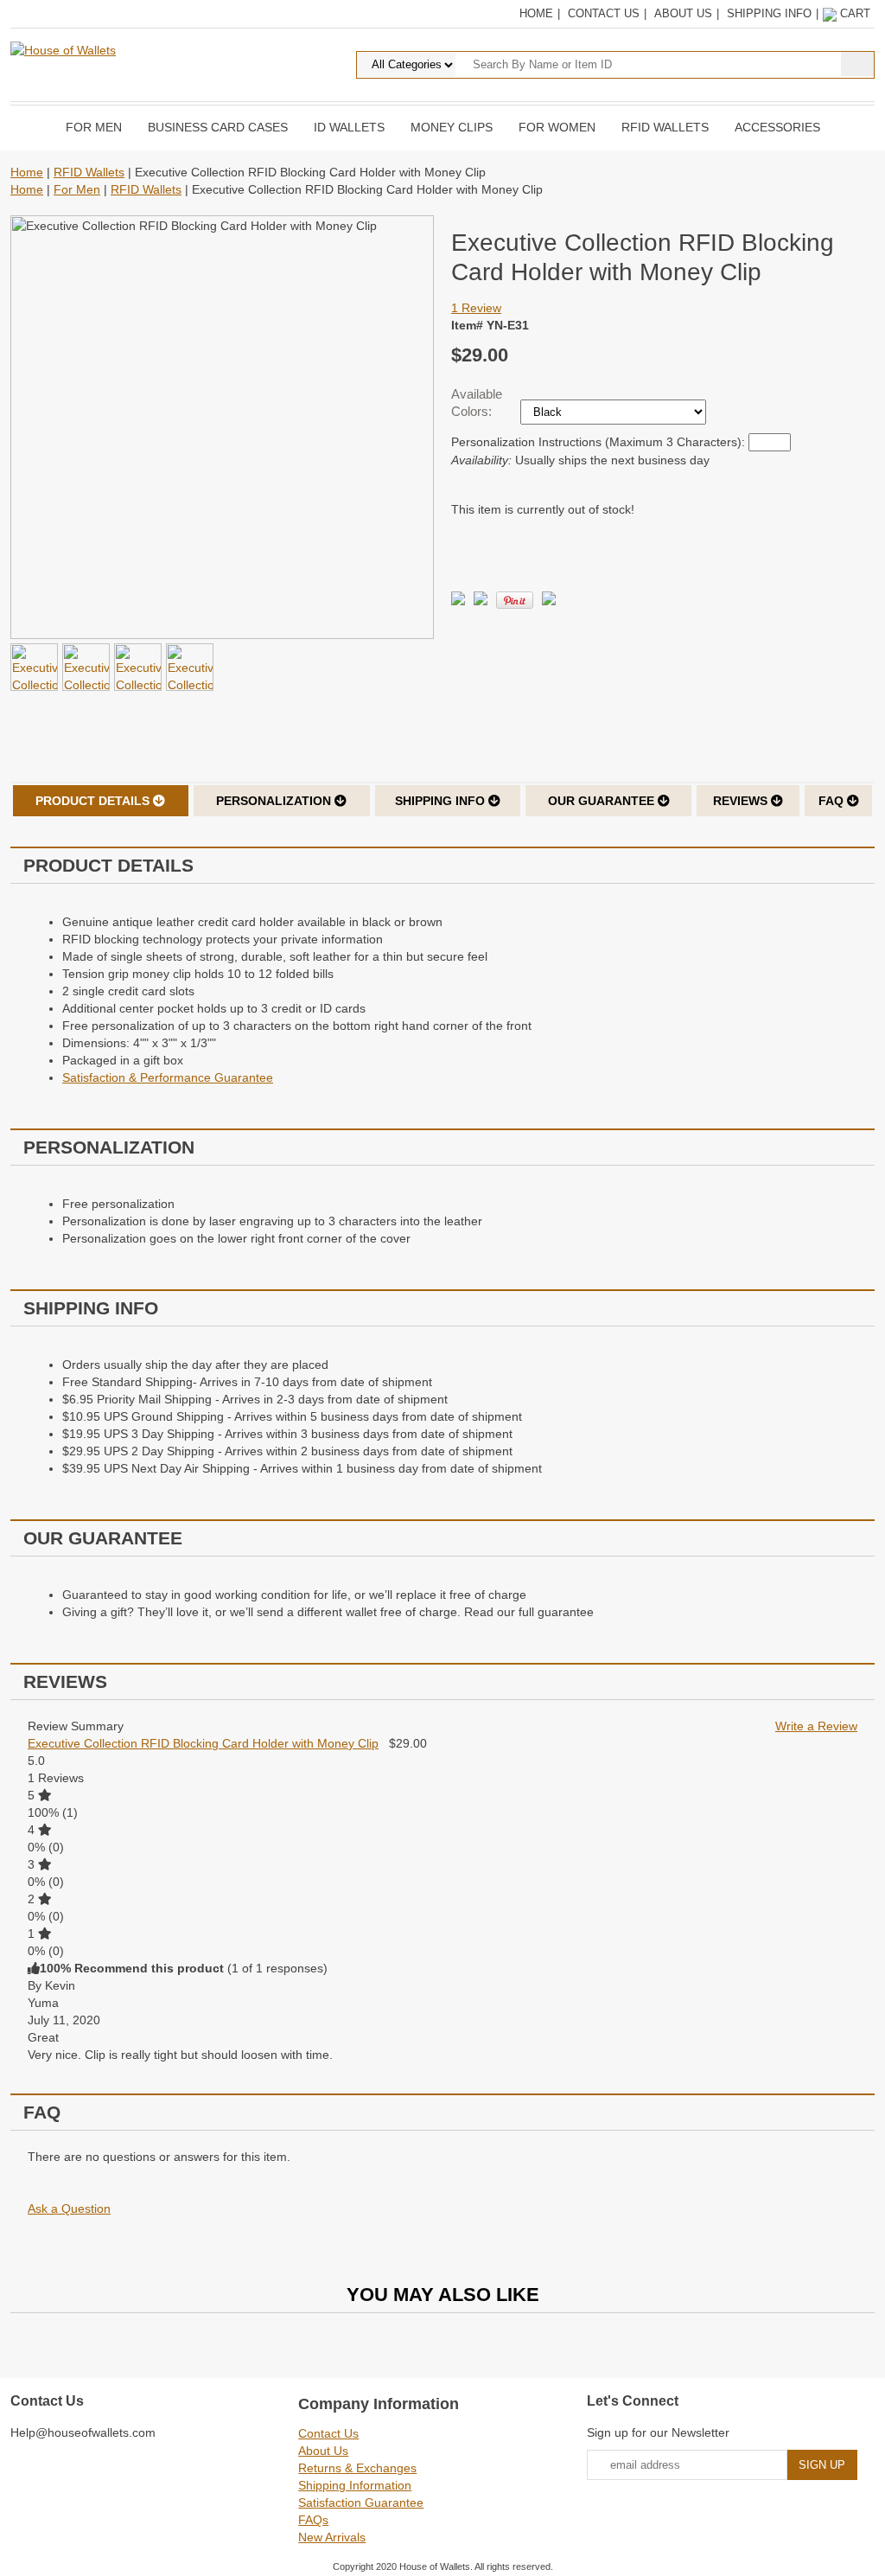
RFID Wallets (665, 127)
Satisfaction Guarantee (361, 2502)
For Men (94, 127)
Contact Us (604, 13)
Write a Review (816, 1726)
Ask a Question (69, 2208)
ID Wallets (349, 127)
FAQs (313, 2520)
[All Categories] (566, 64)
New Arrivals (332, 2537)
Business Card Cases (218, 127)
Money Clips (452, 127)
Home (536, 13)
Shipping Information (355, 2485)
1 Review (476, 308)
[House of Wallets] (63, 49)
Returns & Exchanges (357, 2468)
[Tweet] (458, 601)
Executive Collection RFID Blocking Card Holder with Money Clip (203, 1743)
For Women (557, 127)
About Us (683, 13)
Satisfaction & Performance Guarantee (168, 1077)
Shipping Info (769, 13)
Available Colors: (477, 403)
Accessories (777, 127)
